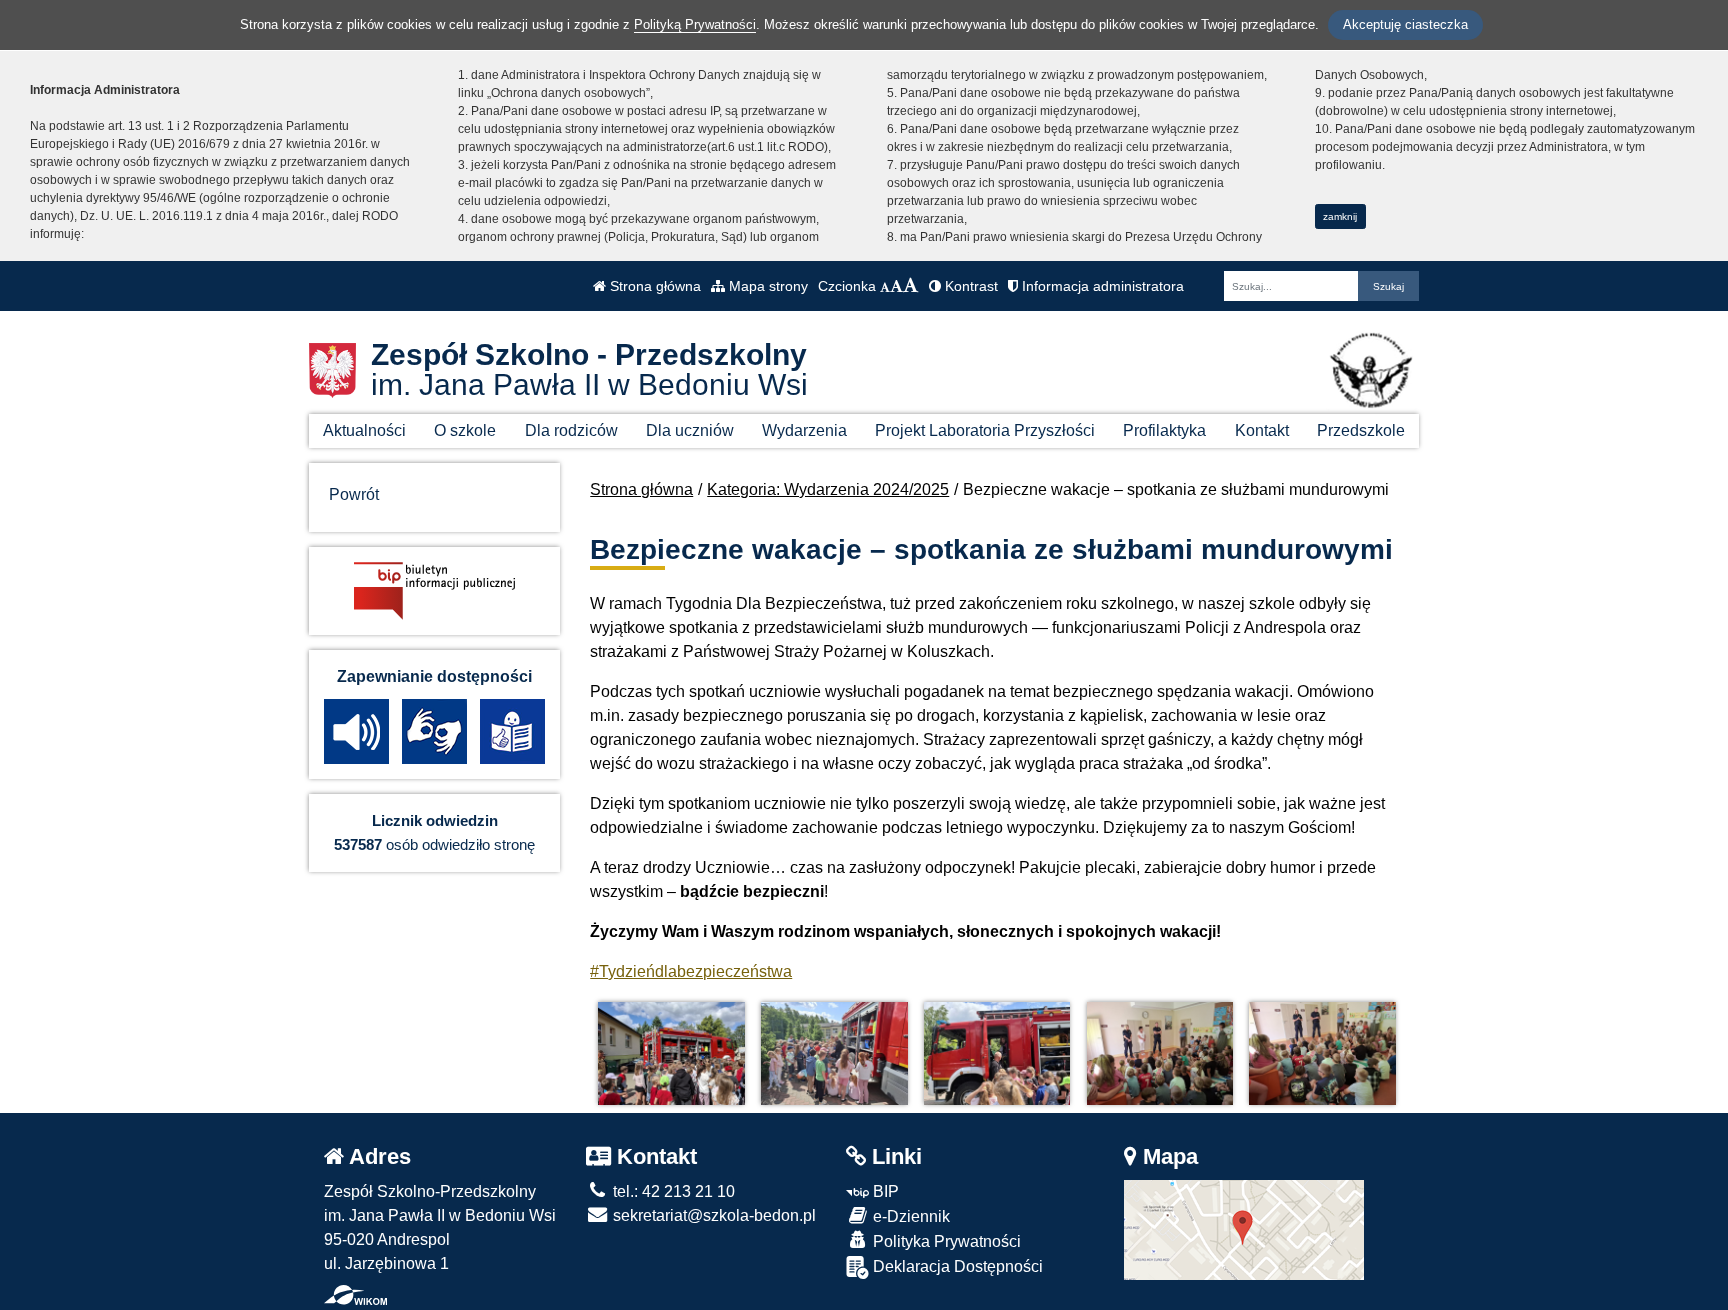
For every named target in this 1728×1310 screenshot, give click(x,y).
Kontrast (969, 286)
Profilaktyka (1164, 430)
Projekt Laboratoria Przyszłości (985, 430)
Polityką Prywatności (695, 24)
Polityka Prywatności (945, 1241)
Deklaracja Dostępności (956, 1266)
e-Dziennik (909, 1216)
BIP (884, 1191)
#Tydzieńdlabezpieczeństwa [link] (691, 971)
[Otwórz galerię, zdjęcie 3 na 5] (997, 1053)
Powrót (354, 494)
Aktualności (364, 430)
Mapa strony (766, 286)
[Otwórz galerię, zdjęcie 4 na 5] (1160, 1053)
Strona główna (653, 286)
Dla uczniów (690, 430)
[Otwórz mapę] (1244, 1228)
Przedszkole (1361, 430)
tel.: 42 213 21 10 (672, 1191)
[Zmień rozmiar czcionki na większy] (896, 286)
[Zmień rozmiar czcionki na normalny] (885, 286)
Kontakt (1262, 430)
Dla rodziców (571, 430)
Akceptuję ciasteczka (1405, 24)
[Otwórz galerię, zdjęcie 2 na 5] (834, 1053)
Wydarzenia (804, 430)
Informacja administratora (1101, 286)
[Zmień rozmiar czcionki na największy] (911, 286)
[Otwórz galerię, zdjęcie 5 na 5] (1322, 1053)
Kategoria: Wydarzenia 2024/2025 (828, 489)
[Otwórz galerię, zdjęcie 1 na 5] (671, 1053)
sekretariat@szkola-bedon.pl (712, 1215)
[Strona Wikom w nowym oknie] (355, 1295)
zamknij (1340, 216)
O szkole (465, 430)
